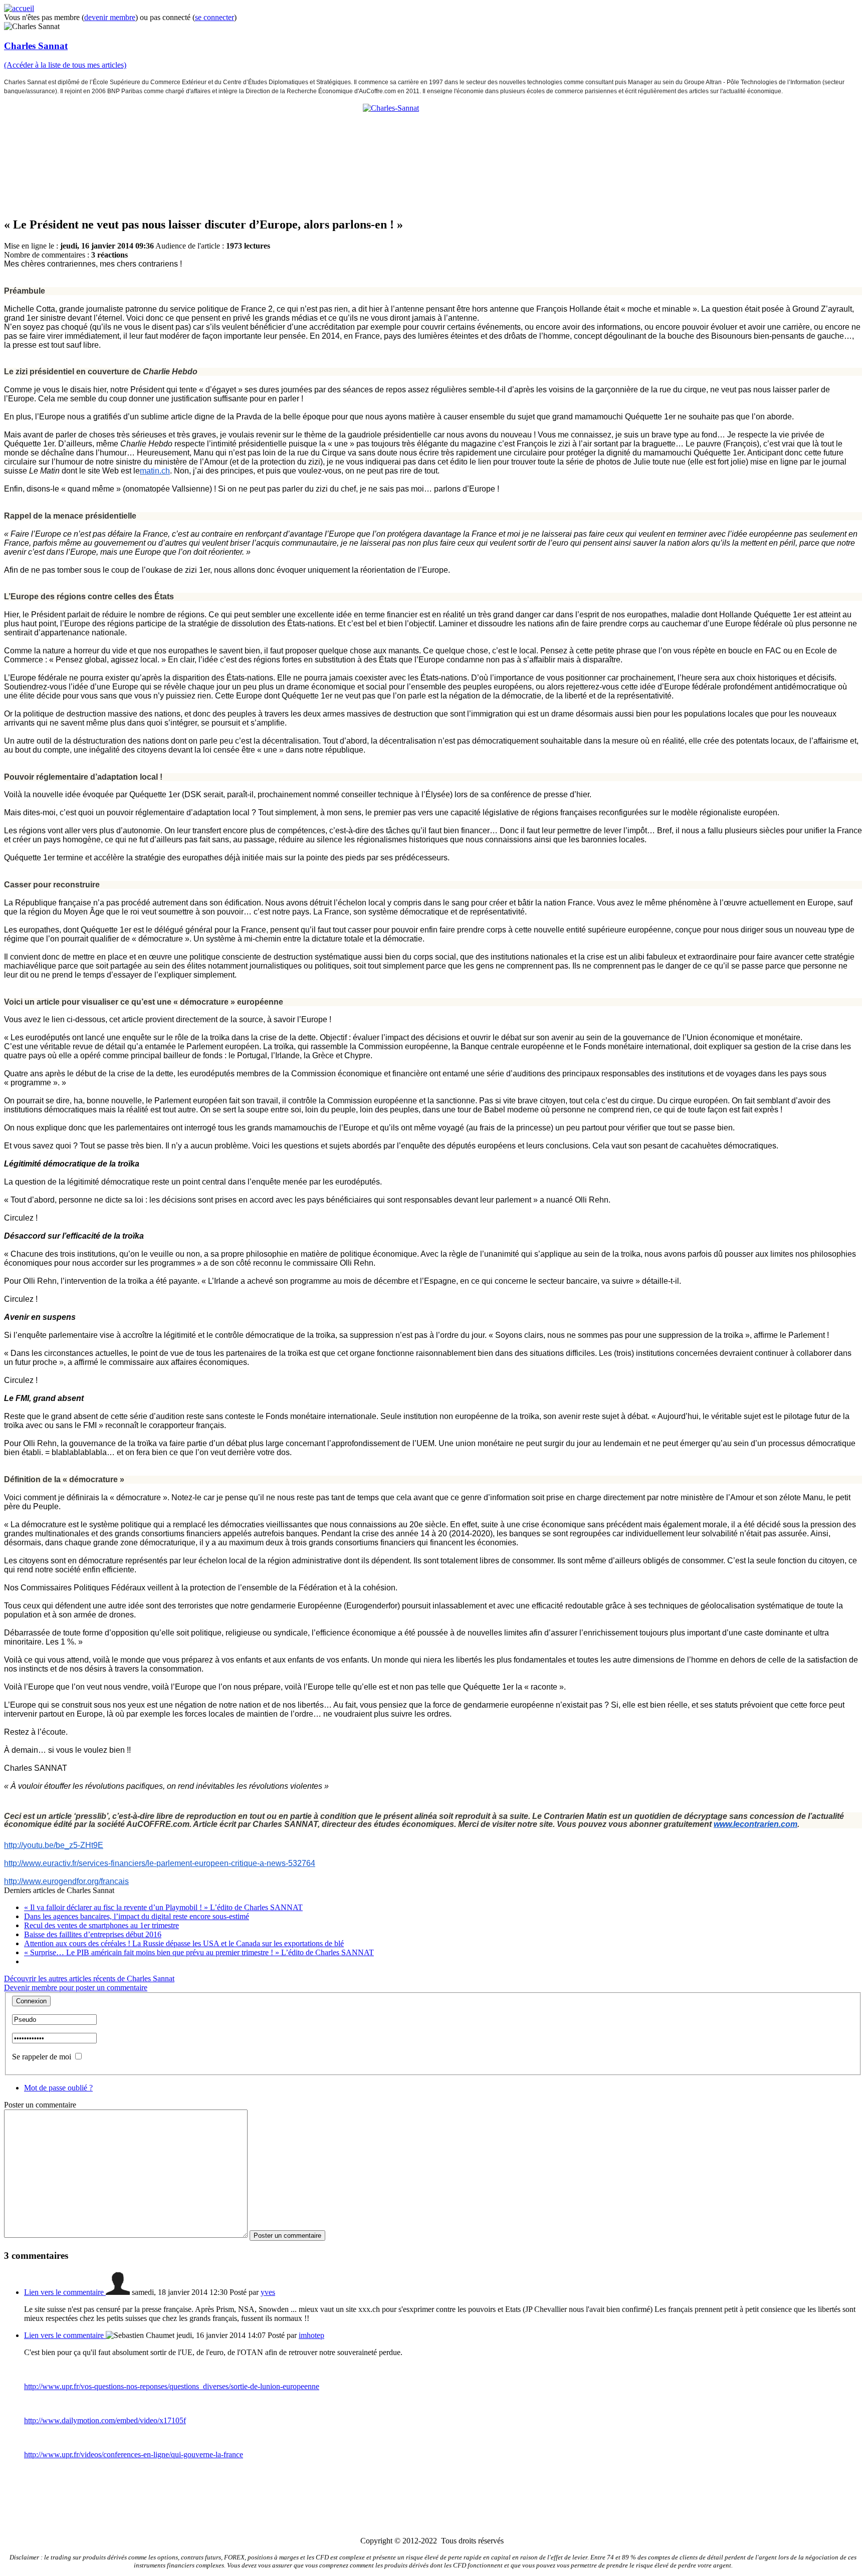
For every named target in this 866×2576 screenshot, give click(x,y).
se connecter (214, 17)
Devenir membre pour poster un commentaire (76, 1987)
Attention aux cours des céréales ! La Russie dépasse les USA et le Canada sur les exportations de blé (184, 1943)
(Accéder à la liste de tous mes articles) (65, 65)
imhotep (311, 2335)
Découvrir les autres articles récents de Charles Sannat (89, 1978)
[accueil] (19, 8)
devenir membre (110, 17)
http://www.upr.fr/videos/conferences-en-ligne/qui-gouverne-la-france (134, 2454)
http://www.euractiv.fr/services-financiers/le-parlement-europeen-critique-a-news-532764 (160, 1863)
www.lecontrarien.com (755, 1824)
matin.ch (155, 471)
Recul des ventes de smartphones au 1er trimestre (101, 1925)
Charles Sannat (36, 46)
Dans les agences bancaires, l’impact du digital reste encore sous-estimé (137, 1916)
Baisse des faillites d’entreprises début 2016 (93, 1934)
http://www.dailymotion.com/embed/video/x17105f (105, 2420)
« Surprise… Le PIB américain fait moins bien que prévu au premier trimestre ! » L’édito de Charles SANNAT (199, 1952)
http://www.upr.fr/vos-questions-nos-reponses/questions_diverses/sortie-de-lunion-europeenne (172, 2386)
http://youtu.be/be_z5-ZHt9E (54, 1845)
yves (268, 2292)
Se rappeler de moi (42, 2057)
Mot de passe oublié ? (58, 2088)
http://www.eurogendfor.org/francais (66, 1881)
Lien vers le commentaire (65, 2292)
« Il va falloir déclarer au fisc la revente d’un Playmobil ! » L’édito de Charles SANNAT (163, 1907)
